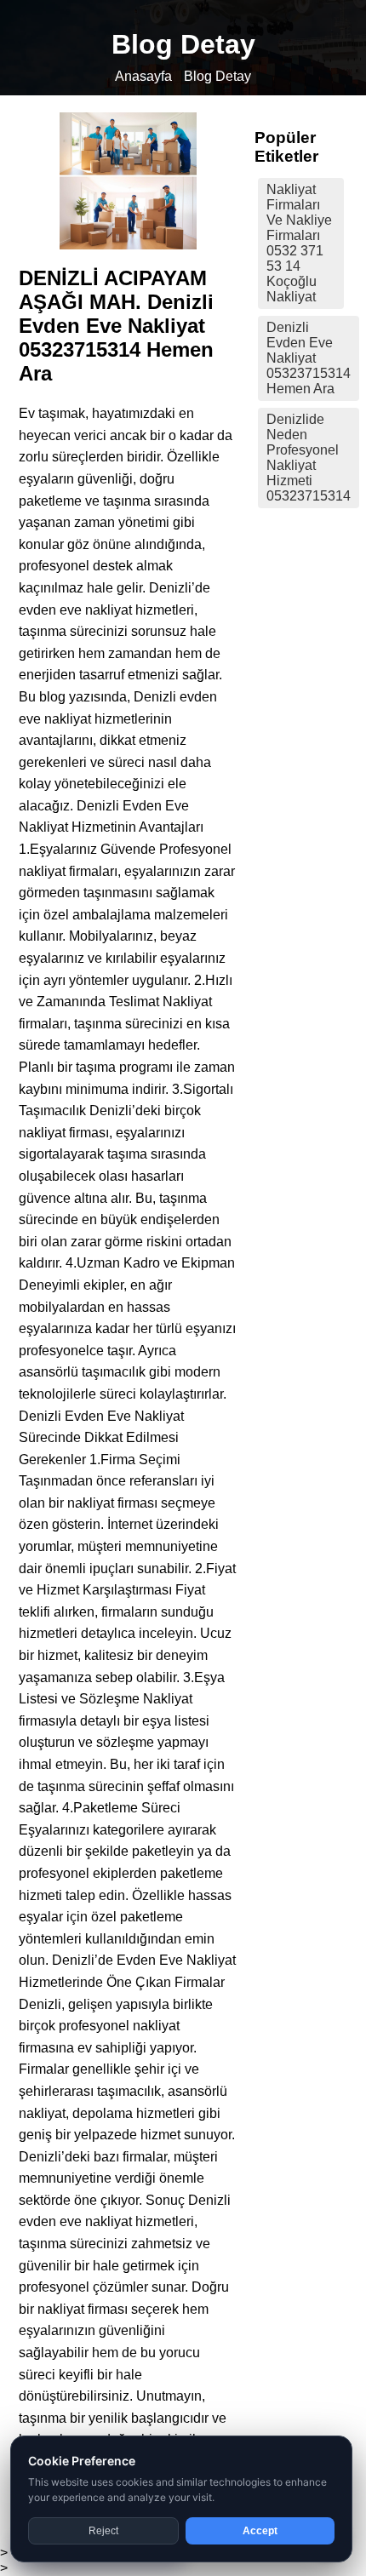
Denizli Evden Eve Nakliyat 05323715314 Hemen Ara (309, 358)
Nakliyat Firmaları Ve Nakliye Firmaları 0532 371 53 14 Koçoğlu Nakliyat (299, 243)
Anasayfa (143, 76)
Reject (103, 2531)
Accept (260, 2531)
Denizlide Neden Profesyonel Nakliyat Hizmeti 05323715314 (309, 458)
